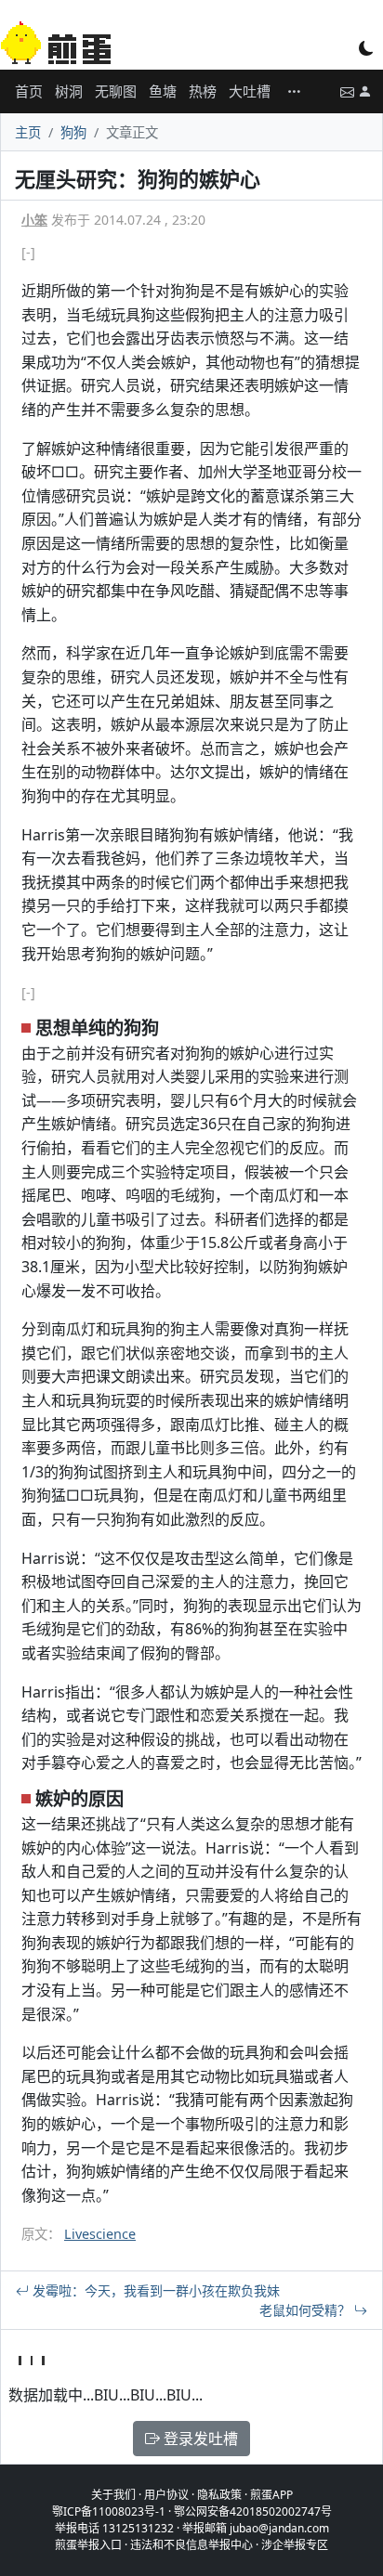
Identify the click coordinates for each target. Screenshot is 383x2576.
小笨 (34, 220)
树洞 (69, 91)
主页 (28, 132)
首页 (29, 91)
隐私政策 (219, 2495)
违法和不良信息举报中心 (191, 2545)
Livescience (100, 2234)
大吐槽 (250, 91)
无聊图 (116, 91)
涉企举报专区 (295, 2545)
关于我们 (113, 2495)
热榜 (203, 91)
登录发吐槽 (199, 2439)
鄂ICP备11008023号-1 (109, 2511)
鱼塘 (163, 91)
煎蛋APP (271, 2495)
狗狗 (73, 132)
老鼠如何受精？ (307, 2310)
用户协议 (166, 2495)
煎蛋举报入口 (88, 2545)
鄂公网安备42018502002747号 (253, 2511)
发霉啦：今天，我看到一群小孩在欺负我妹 (154, 2290)
